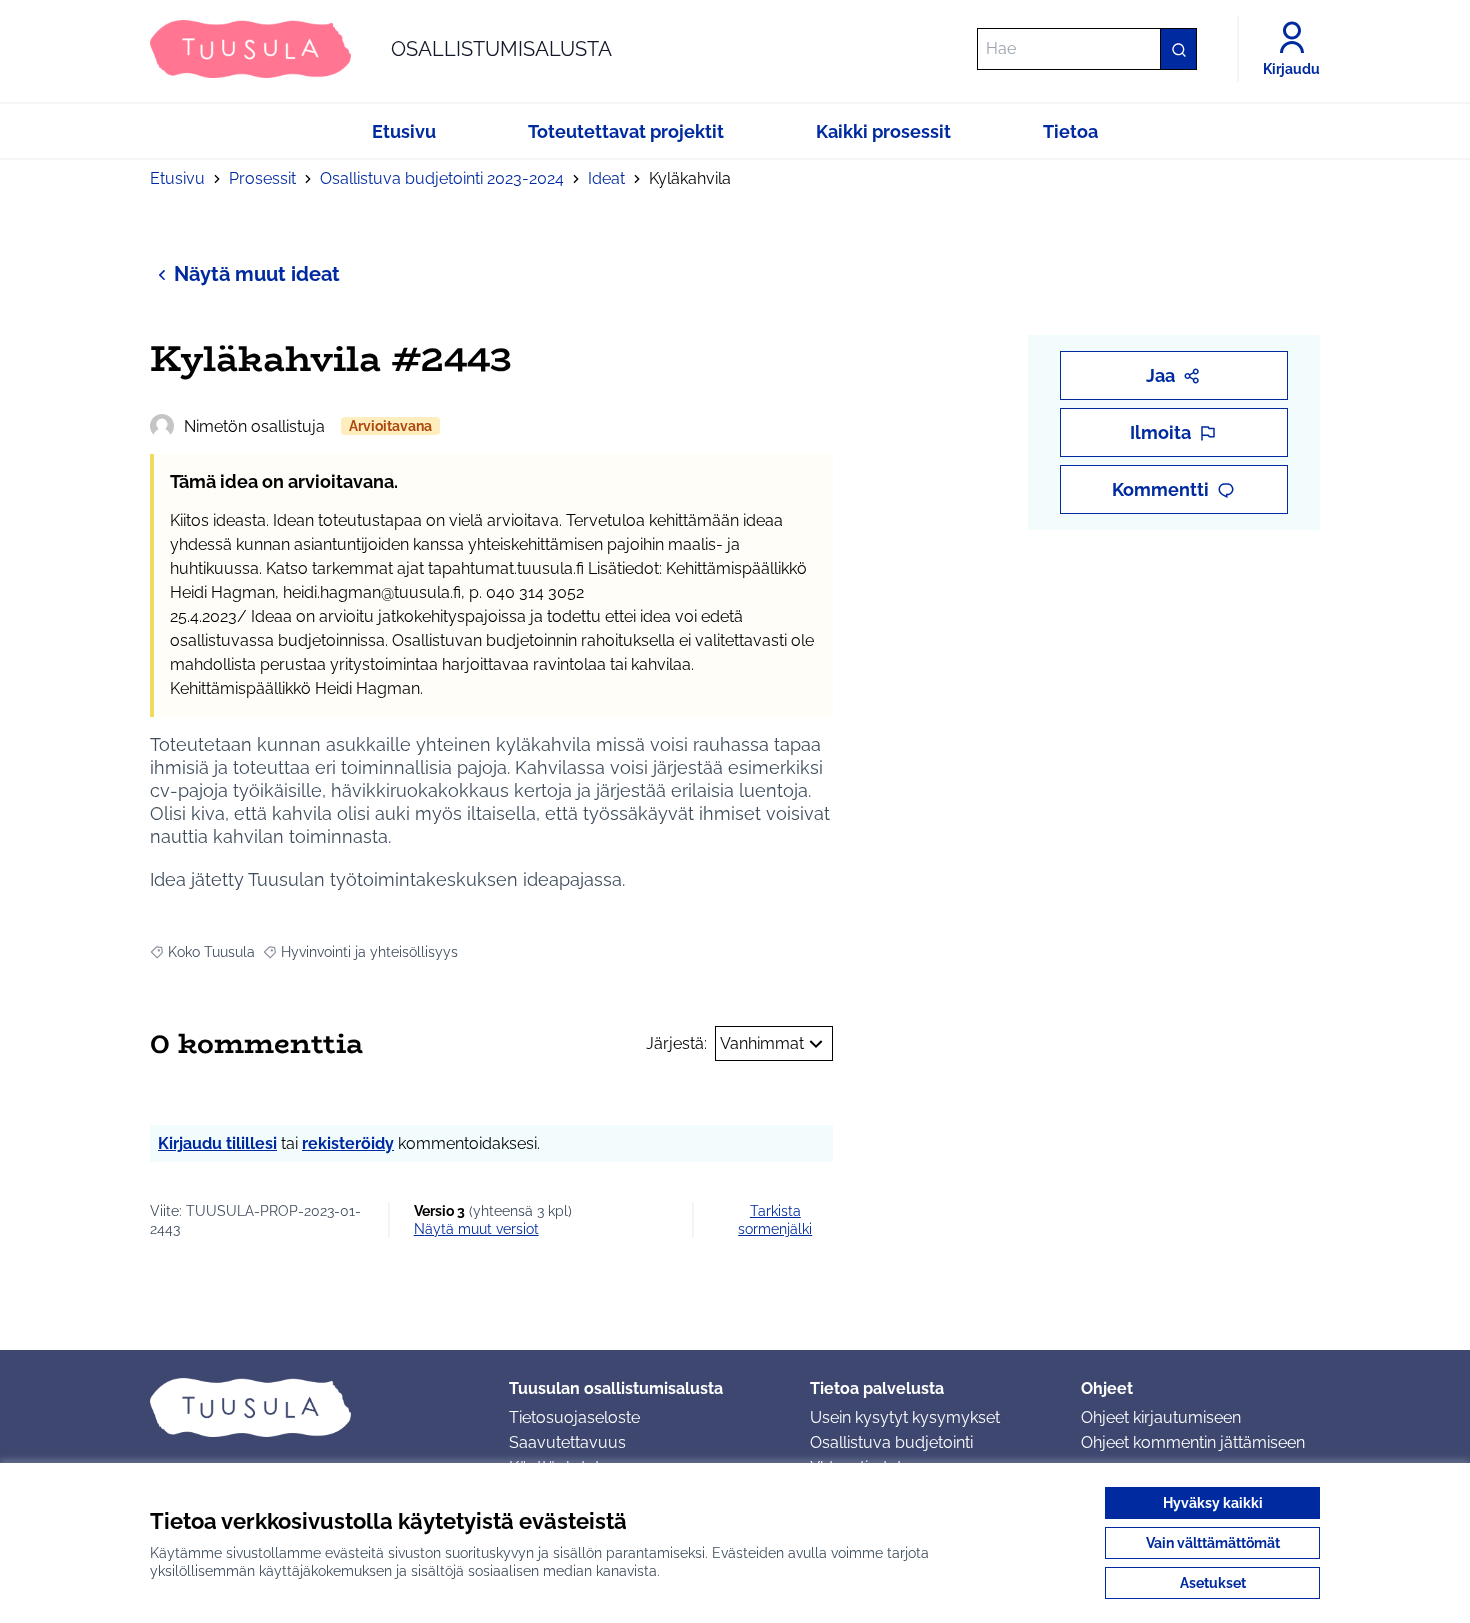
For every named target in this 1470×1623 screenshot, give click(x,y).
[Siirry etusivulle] (313, 1407)
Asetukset (1213, 1583)
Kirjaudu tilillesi (217, 1143)
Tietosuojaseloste (574, 1417)
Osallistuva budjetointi (891, 1442)
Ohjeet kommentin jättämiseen (1193, 1442)
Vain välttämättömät (1213, 1543)
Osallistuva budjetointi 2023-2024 (442, 178)
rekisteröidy (348, 1143)
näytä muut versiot (476, 1229)
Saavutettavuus (567, 1442)
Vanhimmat (762, 1043)
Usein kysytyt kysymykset (905, 1417)
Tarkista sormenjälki (775, 1220)
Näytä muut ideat (257, 274)
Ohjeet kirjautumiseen (1161, 1417)
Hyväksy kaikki (1213, 1503)
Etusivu (177, 178)
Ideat (606, 178)
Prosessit (262, 178)
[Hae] (1178, 49)
